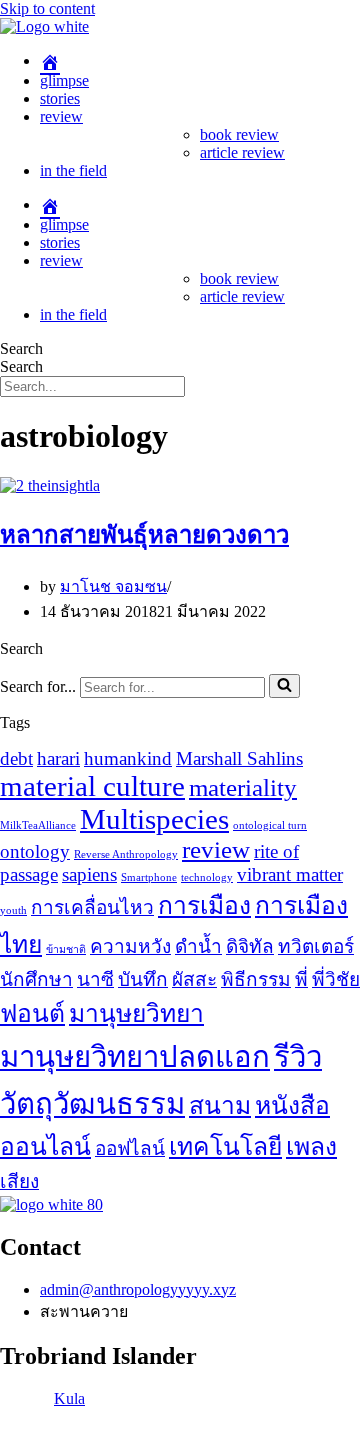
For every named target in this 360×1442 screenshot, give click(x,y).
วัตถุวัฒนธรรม (92, 1104)
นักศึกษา (36, 979)
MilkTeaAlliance (38, 825)
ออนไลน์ (45, 1146)
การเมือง (204, 905)
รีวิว (298, 1057)
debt (16, 758)
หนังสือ (292, 1105)
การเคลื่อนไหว (92, 907)
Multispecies (154, 819)
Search (21, 348)
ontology (35, 851)
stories (60, 98)
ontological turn (270, 825)
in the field (73, 170)
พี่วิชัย (336, 979)
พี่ (301, 979)
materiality (243, 787)
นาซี (95, 979)
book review (239, 134)
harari (58, 758)
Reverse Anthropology (126, 854)
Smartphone (149, 877)
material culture (92, 786)
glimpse (64, 80)
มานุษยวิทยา (136, 1013)
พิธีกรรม (256, 979)
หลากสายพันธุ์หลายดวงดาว (144, 535)
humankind (128, 758)
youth (13, 910)
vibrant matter (290, 874)
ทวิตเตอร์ (316, 946)
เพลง (311, 1146)
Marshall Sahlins (239, 758)
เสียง (19, 1181)
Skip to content (47, 8)
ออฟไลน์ (130, 1148)
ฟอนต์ (32, 1013)
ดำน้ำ (198, 946)
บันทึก (143, 979)
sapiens (89, 874)
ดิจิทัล (250, 946)
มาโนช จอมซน (113, 586)
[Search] (284, 686)
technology (207, 877)
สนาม (220, 1105)
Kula (69, 1398)
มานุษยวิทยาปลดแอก (135, 1057)
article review (242, 152)
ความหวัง (130, 946)
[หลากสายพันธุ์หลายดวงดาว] (50, 485)
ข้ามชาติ (66, 949)
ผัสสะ (194, 979)
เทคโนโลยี (225, 1146)
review (61, 116)
